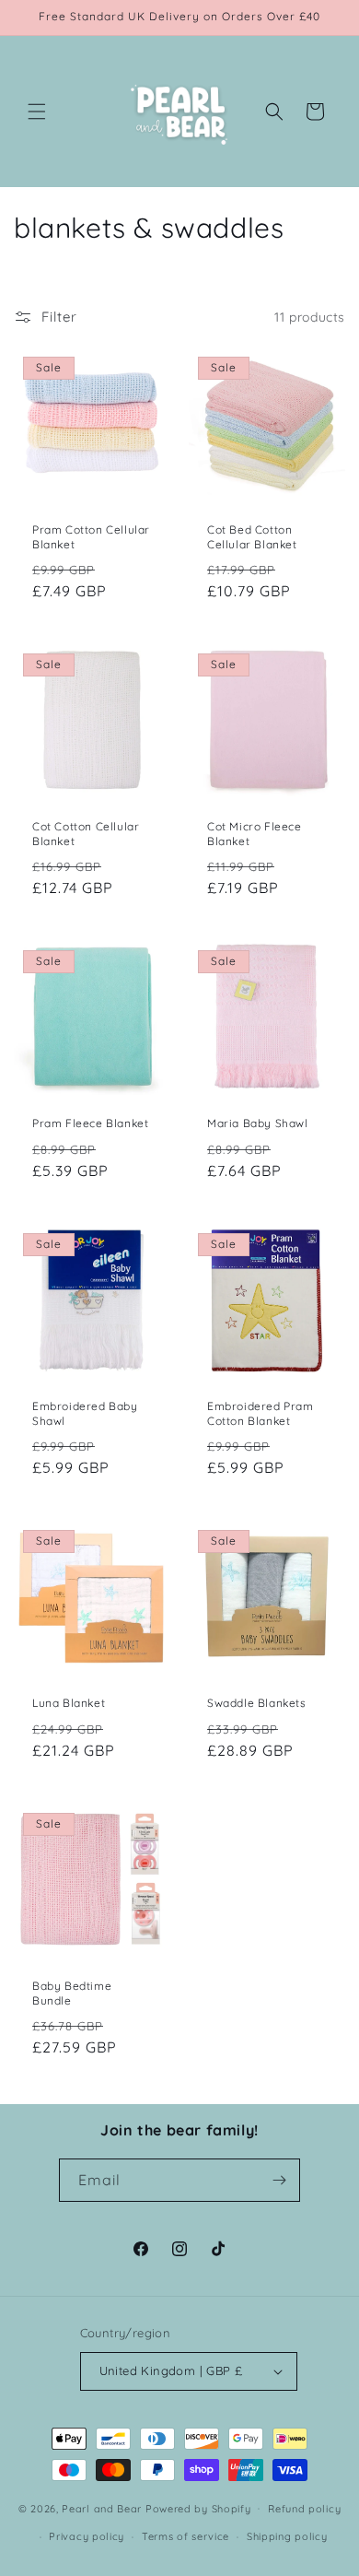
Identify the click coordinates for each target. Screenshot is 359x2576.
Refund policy (304, 2509)
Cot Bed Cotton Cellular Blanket (252, 537)
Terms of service (185, 2536)
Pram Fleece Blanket (90, 1123)
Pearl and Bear (102, 2508)
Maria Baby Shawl (258, 1123)
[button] (37, 112)
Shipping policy (287, 2536)
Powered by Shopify (198, 2508)
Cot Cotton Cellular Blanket (86, 834)
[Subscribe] (279, 2180)
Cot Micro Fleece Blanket (255, 834)
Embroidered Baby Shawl (85, 1413)
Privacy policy (87, 2536)
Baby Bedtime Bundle (72, 1993)
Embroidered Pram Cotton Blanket (261, 1413)
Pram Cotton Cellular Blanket (91, 537)
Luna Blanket (69, 1703)
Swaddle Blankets (257, 1703)
